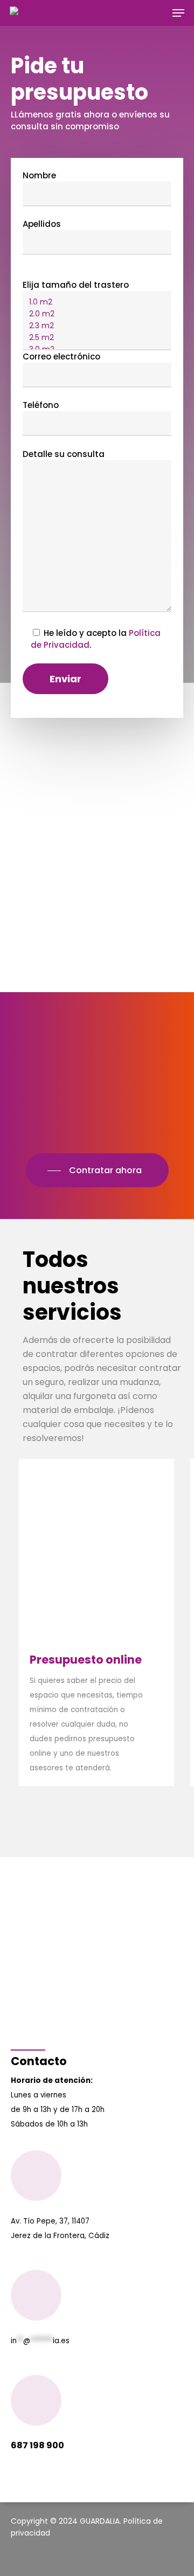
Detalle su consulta (64, 454)
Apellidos (42, 224)
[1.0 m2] (97, 302)
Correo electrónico (61, 356)
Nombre (39, 175)
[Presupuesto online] (96, 1622)
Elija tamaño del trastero (76, 285)
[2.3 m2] (97, 326)
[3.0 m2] (97, 350)
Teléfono (41, 405)
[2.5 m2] (97, 338)
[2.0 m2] (97, 314)
